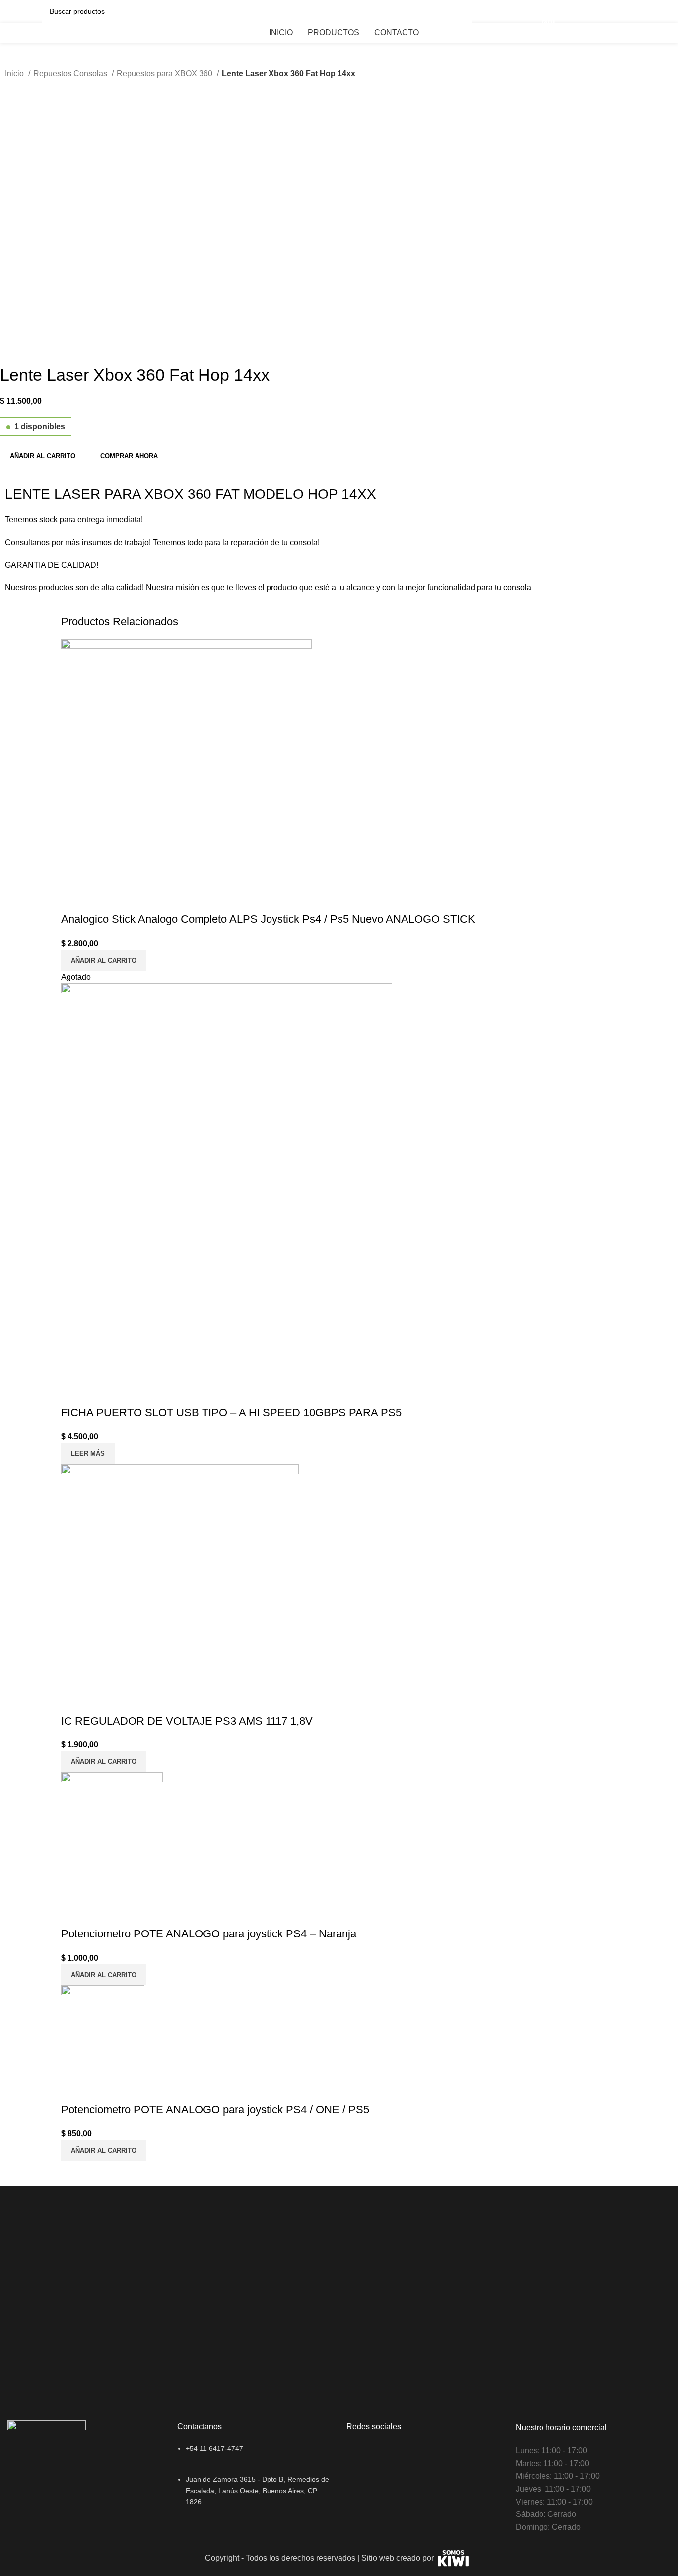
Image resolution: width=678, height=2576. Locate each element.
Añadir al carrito (43, 456)
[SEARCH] (461, 11)
